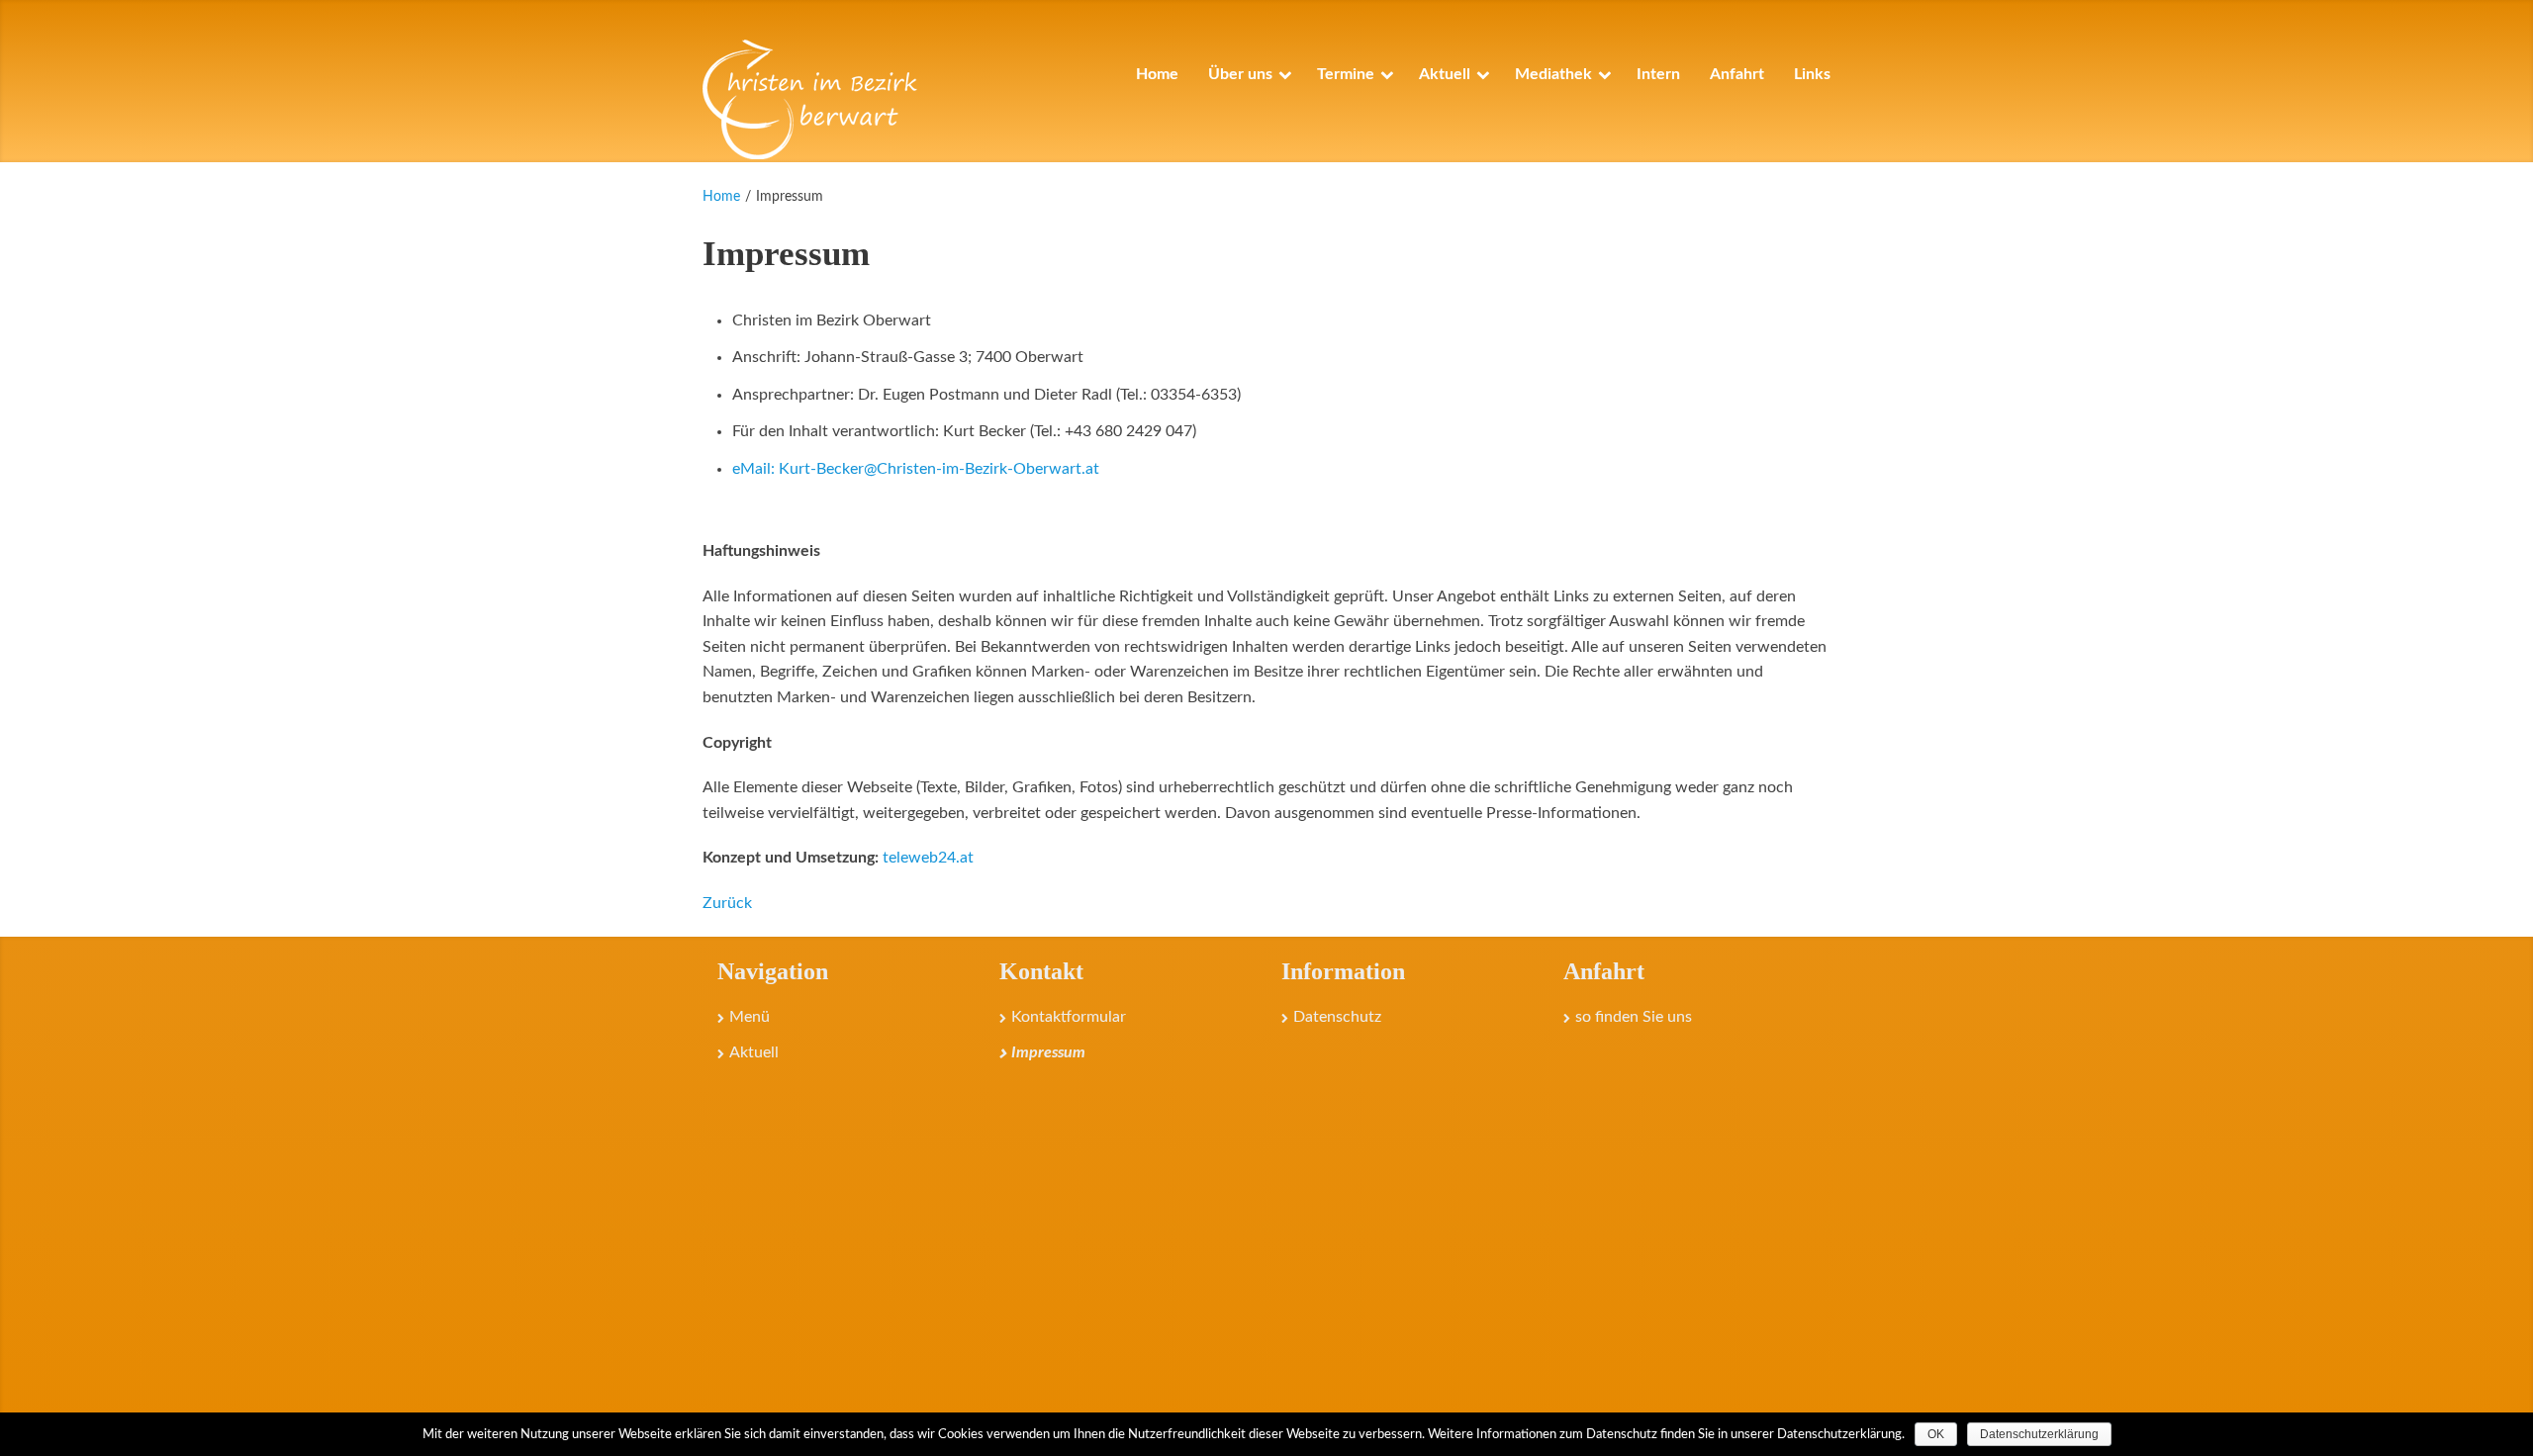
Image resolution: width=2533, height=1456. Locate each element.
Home (721, 196)
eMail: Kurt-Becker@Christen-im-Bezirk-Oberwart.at (916, 469)
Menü (750, 1017)
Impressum (1048, 1052)
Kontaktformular (1069, 1017)
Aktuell (754, 1052)
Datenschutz (1337, 1017)
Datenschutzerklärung (2039, 1434)
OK (1936, 1434)
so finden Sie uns (1634, 1017)
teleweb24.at (928, 858)
